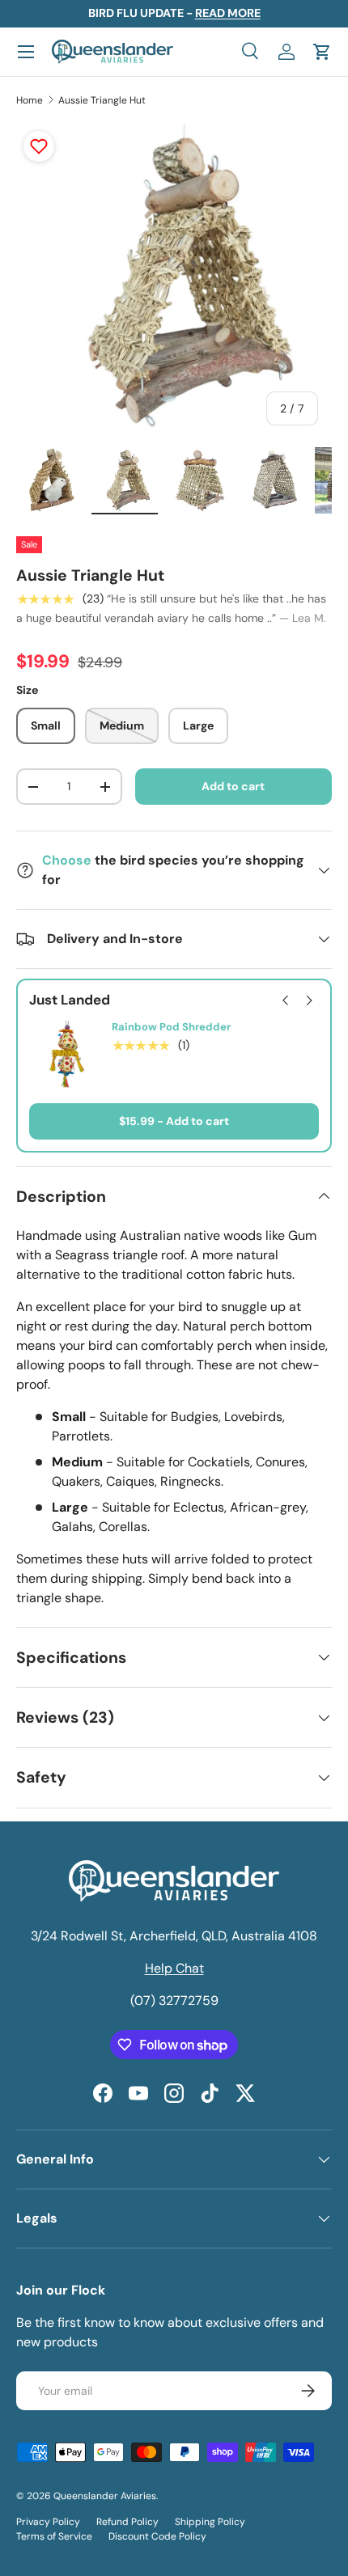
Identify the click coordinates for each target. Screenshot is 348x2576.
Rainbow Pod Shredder (171, 1027)
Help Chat (174, 1968)
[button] (322, 52)
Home (30, 100)
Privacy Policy (48, 2522)
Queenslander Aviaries (105, 2496)
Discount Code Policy (157, 2536)
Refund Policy (127, 2522)
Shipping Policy (210, 2522)
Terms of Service (54, 2536)
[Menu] (26, 52)
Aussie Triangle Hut (102, 100)
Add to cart (233, 786)
